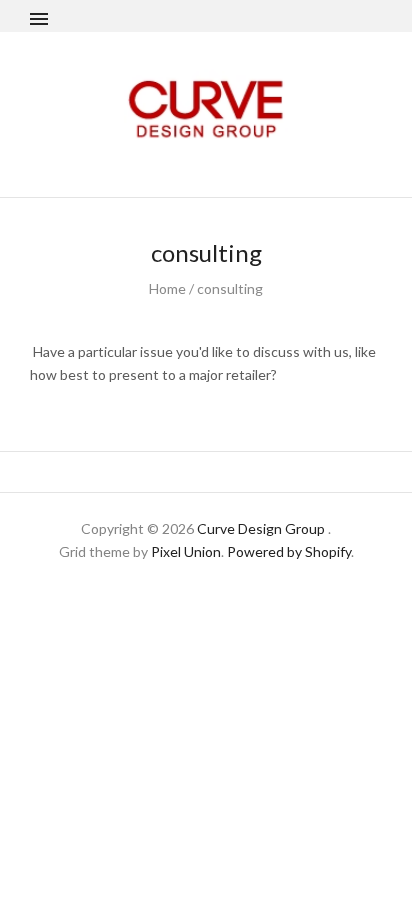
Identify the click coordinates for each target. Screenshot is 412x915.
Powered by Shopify (289, 551)
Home (167, 288)
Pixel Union (186, 551)
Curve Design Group (261, 528)
